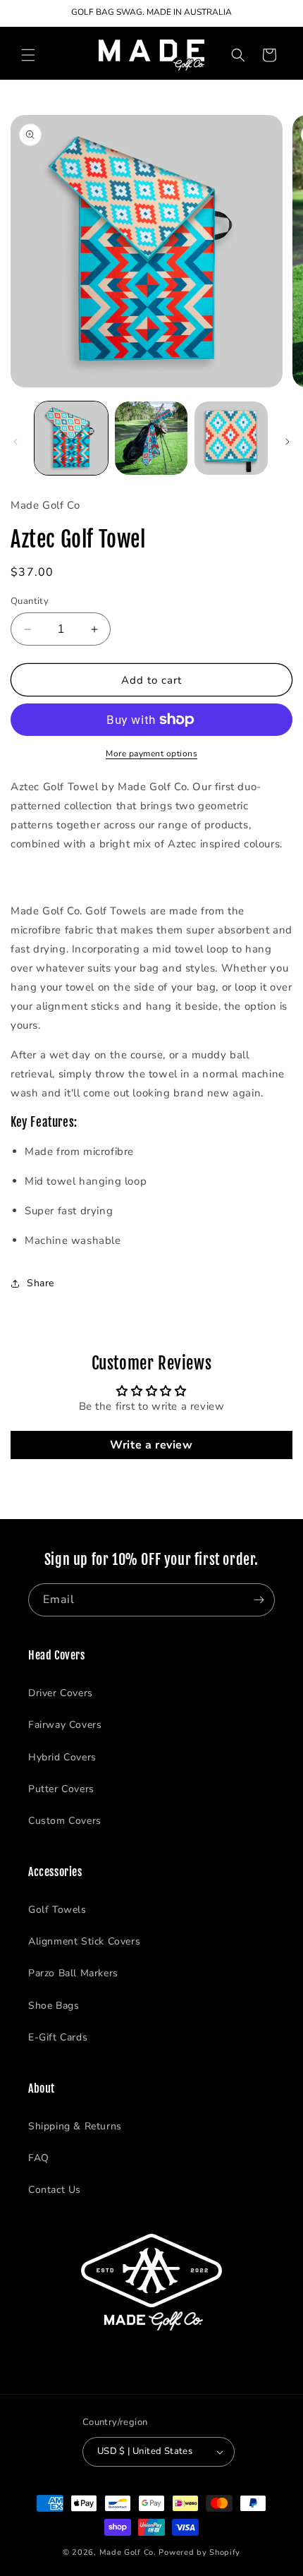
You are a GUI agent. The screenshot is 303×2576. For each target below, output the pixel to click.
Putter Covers (61, 1789)
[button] (28, 55)
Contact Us (55, 2190)
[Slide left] (16, 442)
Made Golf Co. (128, 2552)
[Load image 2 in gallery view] (151, 438)
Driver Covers (61, 1693)
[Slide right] (287, 442)
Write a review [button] (151, 1445)
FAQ (39, 2158)
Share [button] (41, 1283)
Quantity (30, 601)
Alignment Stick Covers (84, 1941)
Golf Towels (57, 1910)
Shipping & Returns (75, 2126)
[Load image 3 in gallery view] (231, 438)
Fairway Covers (65, 1725)
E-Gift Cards (58, 2037)
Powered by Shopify (199, 2552)
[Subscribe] (259, 1600)
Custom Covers (65, 1821)
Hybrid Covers (62, 1757)
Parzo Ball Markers (73, 1973)
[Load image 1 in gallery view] (71, 438)
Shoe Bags (54, 2006)
